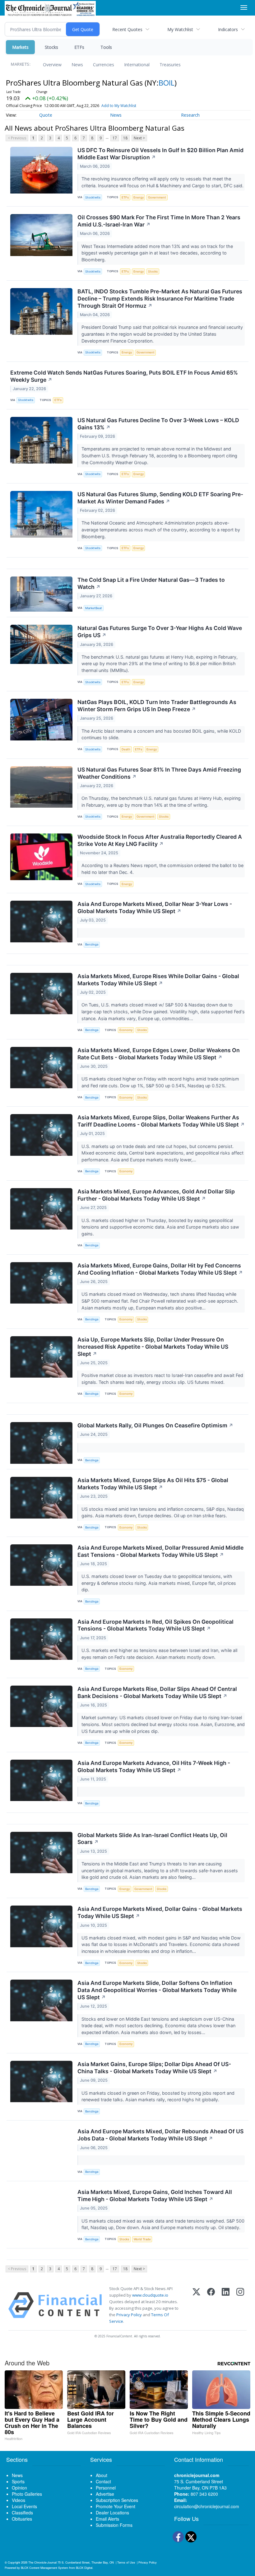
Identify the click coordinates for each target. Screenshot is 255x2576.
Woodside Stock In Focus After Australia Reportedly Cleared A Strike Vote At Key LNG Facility (160, 840)
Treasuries (170, 65)
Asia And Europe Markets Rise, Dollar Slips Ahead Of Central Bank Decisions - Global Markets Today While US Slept (157, 1692)
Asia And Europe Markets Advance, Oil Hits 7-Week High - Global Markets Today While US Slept (154, 1766)
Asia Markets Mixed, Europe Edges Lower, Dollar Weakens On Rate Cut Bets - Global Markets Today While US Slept (159, 1054)
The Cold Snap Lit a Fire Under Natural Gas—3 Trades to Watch (151, 583)
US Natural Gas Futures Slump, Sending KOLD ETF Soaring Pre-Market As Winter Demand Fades (160, 498)
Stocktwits (93, 197)
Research (190, 115)
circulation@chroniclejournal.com (207, 2506)
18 (125, 138)
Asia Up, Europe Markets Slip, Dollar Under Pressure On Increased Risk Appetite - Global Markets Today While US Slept (153, 1347)
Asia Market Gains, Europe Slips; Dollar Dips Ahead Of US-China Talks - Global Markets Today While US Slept (154, 2068)
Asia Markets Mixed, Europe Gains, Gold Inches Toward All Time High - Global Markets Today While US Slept (155, 2196)
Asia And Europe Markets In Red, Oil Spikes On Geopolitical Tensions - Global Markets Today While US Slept (155, 1625)
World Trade (142, 2239)
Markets (20, 47)
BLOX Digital (84, 2568)
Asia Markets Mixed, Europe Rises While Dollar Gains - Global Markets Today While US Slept (158, 980)
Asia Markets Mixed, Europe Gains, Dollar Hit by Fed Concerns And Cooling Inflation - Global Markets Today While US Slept (160, 1269)
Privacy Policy (129, 2315)
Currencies (104, 65)
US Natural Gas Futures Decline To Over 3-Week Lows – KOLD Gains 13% (158, 424)
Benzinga (92, 944)
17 (115, 138)
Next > (139, 138)
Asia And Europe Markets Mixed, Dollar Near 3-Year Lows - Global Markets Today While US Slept (155, 908)
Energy (139, 197)
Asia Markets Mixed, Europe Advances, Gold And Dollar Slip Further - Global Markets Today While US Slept (156, 1195)
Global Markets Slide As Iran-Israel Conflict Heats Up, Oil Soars (152, 1839)
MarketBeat (94, 608)
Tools (106, 47)
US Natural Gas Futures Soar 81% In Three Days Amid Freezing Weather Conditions (159, 773)
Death (126, 749)
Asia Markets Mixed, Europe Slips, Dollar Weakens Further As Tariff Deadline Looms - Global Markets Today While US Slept (161, 1121)
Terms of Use (126, 2562)
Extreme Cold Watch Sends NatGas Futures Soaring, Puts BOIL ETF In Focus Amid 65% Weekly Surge (124, 376)
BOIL (167, 83)
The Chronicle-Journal (42, 2562)
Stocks (51, 47)
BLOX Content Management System (44, 2568)
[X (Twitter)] (196, 2305)
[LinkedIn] (226, 2305)
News (77, 65)
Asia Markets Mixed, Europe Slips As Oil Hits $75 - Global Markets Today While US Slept (153, 1484)
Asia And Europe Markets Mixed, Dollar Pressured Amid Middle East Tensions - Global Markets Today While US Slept (160, 1551)
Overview (52, 65)
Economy (126, 1030)
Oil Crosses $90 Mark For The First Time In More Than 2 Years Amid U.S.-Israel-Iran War (159, 221)
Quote (46, 115)
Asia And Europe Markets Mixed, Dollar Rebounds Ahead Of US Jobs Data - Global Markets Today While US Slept (160, 2135)
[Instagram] (240, 2305)
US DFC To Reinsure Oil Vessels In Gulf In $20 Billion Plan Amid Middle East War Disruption (160, 154)
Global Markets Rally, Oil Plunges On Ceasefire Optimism (155, 1425)
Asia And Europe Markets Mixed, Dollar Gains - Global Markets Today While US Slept (160, 1912)
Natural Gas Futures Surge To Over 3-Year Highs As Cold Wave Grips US (160, 632)
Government (157, 197)
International (137, 65)
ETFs (79, 47)
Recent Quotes (127, 29)
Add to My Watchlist (119, 106)
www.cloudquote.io (150, 2295)
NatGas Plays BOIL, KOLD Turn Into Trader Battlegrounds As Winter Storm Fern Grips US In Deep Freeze (157, 706)
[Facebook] (211, 2305)
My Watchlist (180, 29)
